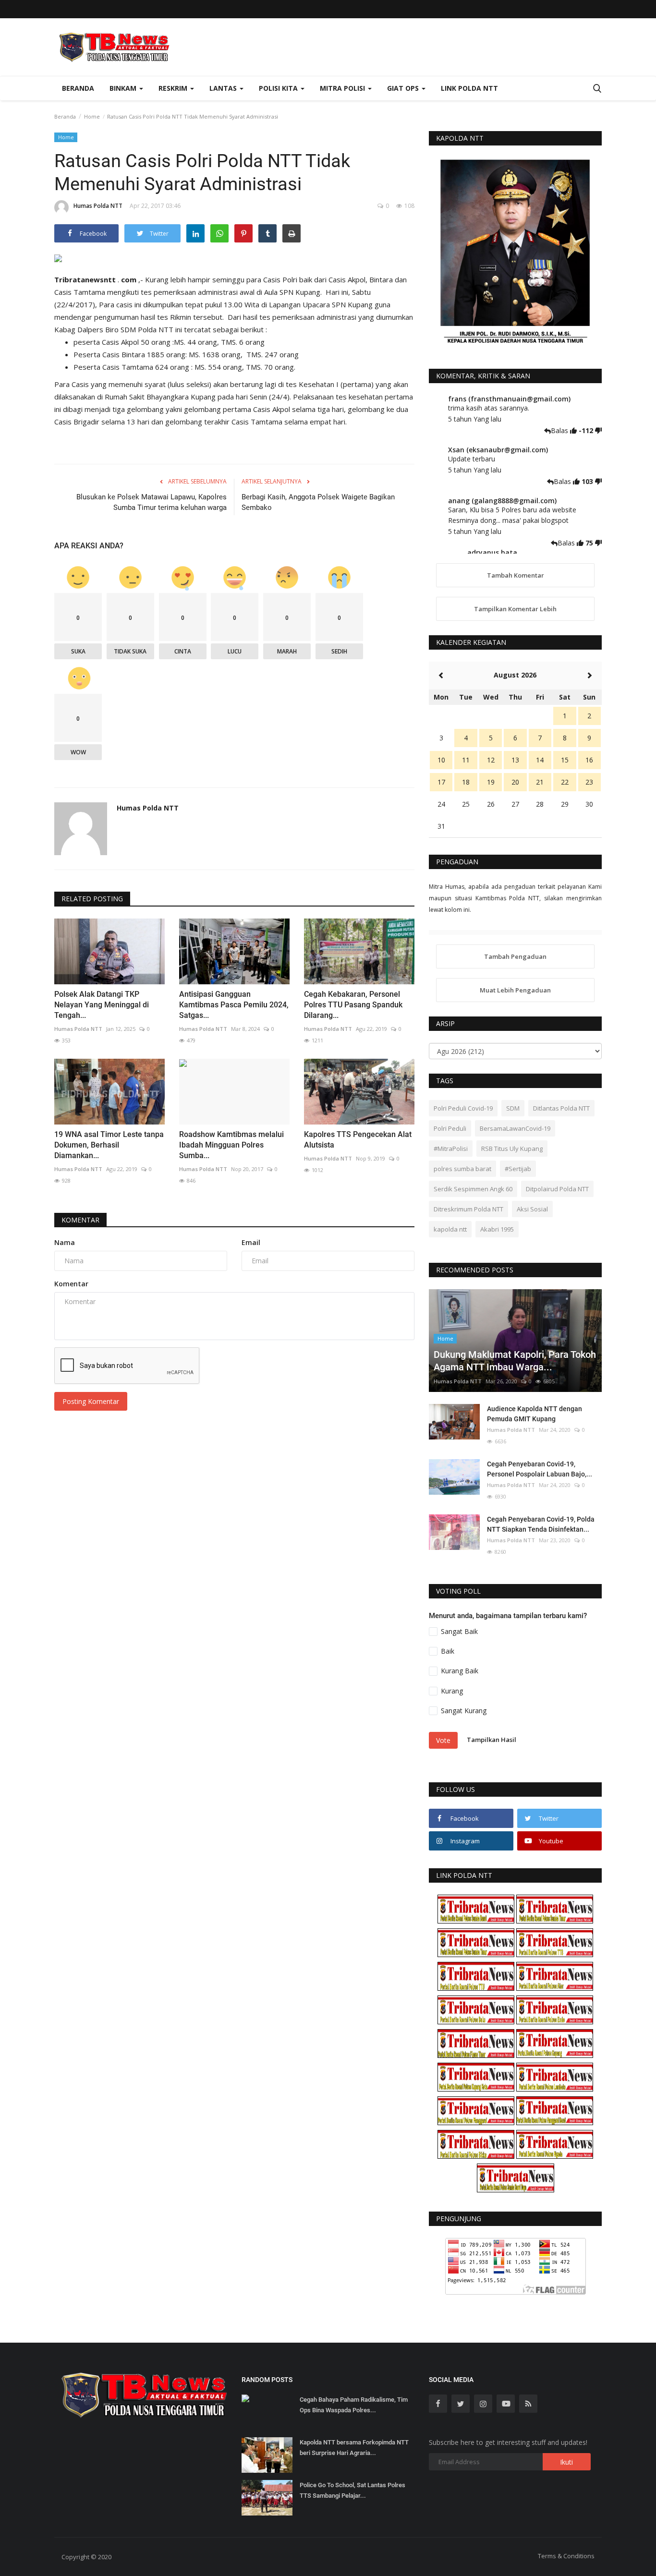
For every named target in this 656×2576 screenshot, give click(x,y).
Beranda (78, 88)
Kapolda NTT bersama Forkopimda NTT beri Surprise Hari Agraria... (354, 2448)
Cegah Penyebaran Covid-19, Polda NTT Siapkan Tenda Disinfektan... (541, 1524)
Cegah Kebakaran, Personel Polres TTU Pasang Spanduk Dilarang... (353, 1005)
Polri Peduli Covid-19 (463, 1108)
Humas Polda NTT (98, 206)
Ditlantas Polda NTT (561, 1108)
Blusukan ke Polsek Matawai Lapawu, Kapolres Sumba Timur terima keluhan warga (152, 502)
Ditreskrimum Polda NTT (468, 1209)
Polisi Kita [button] (279, 88)
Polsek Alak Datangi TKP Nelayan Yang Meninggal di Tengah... (102, 1005)
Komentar (80, 1220)
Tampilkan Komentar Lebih (515, 609)
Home (92, 116)
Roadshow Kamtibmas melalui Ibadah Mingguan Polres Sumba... (231, 1145)
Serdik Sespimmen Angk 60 (473, 1189)
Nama (65, 1242)
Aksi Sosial (532, 1209)
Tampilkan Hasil (492, 1740)
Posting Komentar (91, 1401)
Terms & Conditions (566, 2556)
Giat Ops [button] (404, 88)
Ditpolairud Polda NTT (557, 1189)
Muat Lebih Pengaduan (515, 990)
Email (251, 1242)
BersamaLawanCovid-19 (515, 1128)
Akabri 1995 (497, 1229)
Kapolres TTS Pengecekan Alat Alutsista (358, 1140)
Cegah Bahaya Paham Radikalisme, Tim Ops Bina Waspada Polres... (354, 2405)
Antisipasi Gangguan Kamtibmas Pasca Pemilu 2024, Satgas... (234, 1005)
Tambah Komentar (516, 575)
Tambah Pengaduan (515, 956)
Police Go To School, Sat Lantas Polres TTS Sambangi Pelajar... (352, 2490)
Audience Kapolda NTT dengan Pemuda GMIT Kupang (535, 1414)
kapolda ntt (450, 1229)
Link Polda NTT (469, 88)
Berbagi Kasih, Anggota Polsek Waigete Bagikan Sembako (318, 502)
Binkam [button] (124, 88)
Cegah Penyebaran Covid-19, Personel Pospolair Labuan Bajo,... (540, 1469)
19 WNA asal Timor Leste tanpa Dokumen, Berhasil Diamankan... (109, 1145)
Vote (443, 1740)
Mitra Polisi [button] (343, 88)
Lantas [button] (224, 88)
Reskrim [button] (174, 88)
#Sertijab (518, 1169)
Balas (560, 430)
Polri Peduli (450, 1128)
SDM (513, 1108)
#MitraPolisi (451, 1149)
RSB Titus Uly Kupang (512, 1149)
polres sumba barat (462, 1169)
